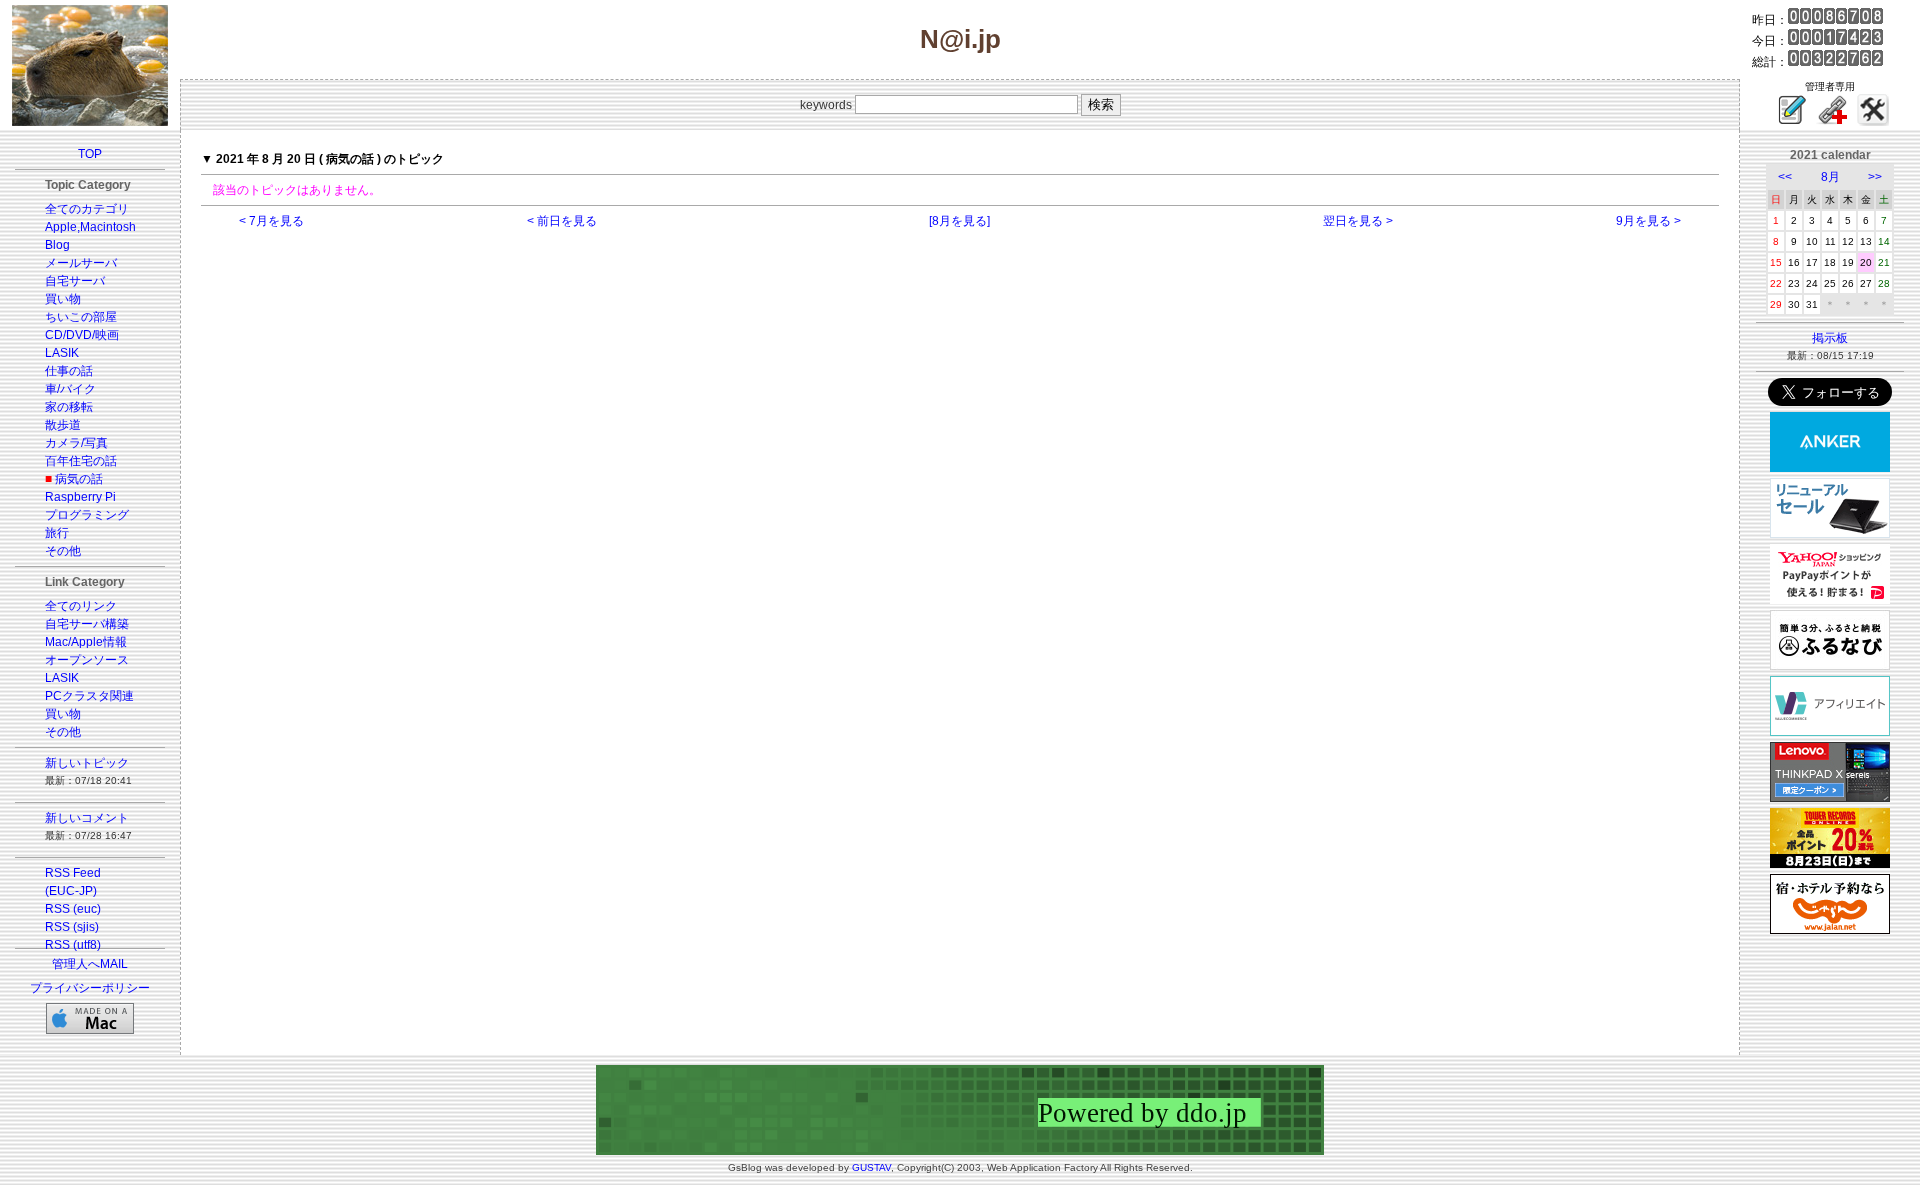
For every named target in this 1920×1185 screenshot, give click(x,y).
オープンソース (87, 660)
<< (1785, 177)
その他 (63, 551)
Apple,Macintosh (90, 227)
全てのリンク (81, 606)
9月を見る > (1648, 221)
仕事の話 (69, 371)
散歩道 (63, 425)
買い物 (63, 299)
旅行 (57, 533)
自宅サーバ (75, 281)
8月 (1830, 177)
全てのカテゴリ (87, 209)
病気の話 (79, 479)
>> (1875, 177)
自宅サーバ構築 (87, 624)
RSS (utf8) (73, 945)
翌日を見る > (1358, 221)
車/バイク (70, 389)
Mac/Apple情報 (86, 642)
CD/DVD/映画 (82, 335)
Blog (57, 245)
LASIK (62, 353)
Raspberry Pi (80, 497)
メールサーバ (81, 263)
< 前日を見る (562, 221)
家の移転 (69, 407)
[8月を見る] (959, 221)
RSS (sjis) (72, 927)
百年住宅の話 (81, 461)
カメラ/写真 (76, 443)
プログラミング (87, 515)
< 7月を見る (271, 221)
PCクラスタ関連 (89, 696)
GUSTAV (871, 1167)
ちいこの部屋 (81, 317)
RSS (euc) (73, 909)
